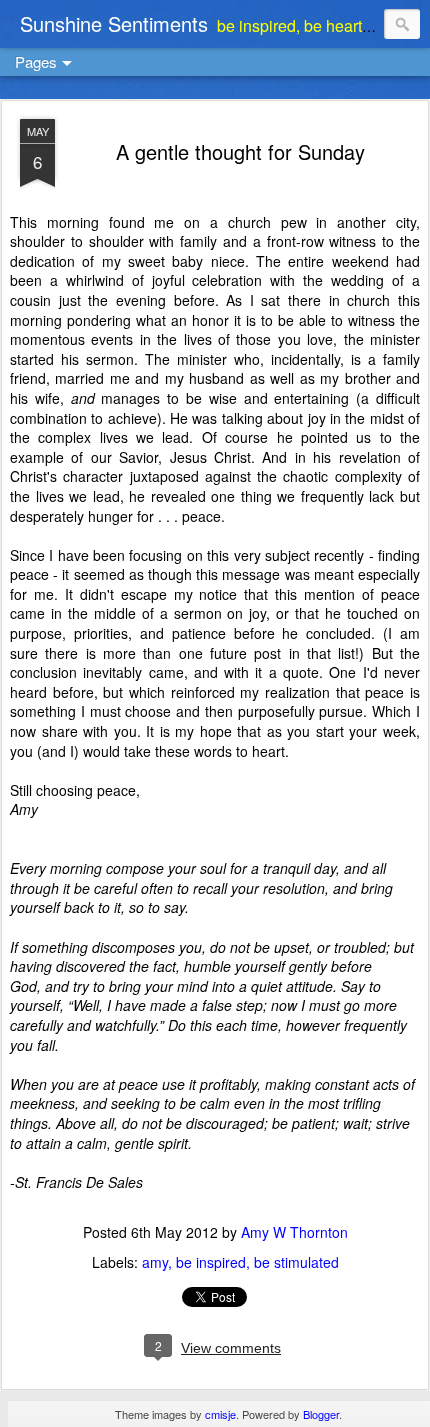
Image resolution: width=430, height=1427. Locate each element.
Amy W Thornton (294, 1232)
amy (155, 1262)
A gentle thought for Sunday (240, 151)
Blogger (321, 1414)
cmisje (220, 1414)
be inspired (211, 1262)
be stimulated (296, 1262)
